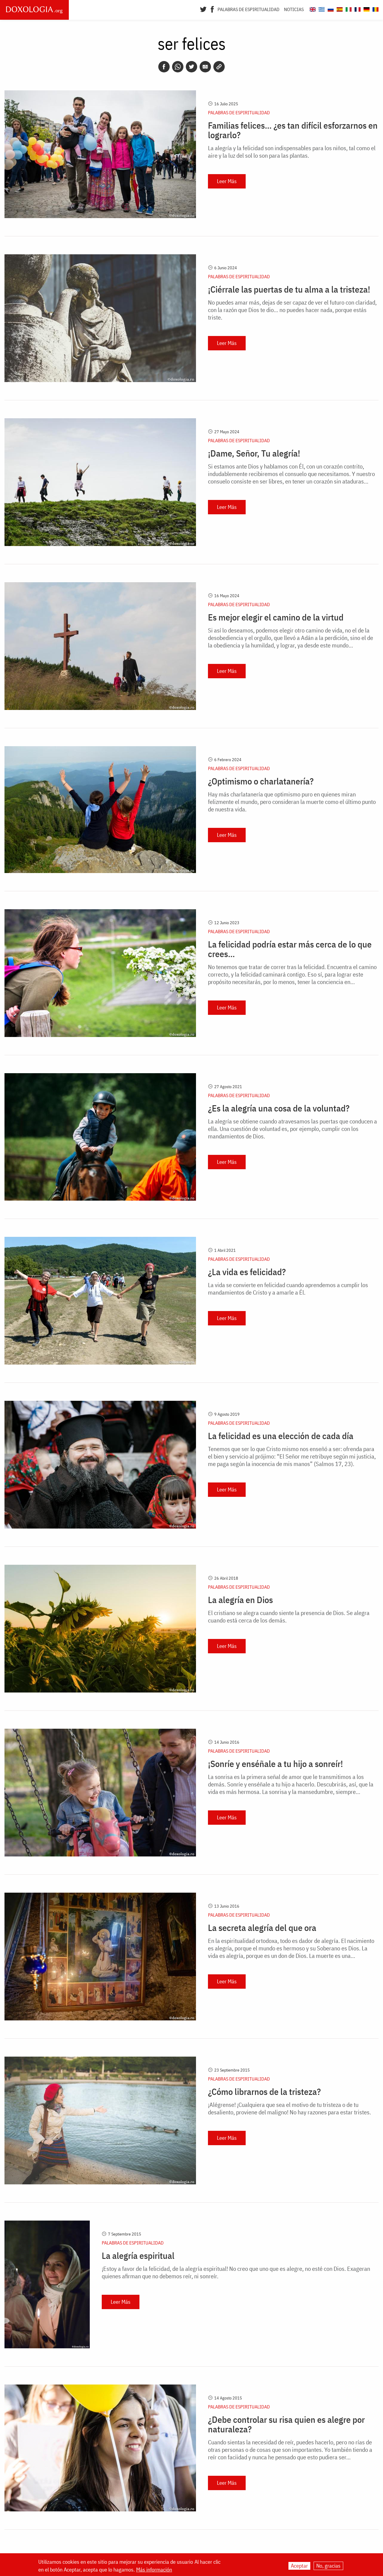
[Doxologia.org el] (321, 9)
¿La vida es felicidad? (247, 1272)
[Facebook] (212, 9)
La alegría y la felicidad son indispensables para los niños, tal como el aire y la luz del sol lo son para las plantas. (292, 152)
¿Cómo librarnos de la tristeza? (264, 2092)
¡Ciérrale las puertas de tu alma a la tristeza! (289, 289)
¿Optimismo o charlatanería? (261, 781)
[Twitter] (203, 9)
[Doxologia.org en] (312, 9)
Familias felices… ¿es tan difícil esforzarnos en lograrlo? (293, 130)
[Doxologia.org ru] (330, 9)
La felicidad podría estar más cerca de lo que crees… (290, 949)
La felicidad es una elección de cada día (281, 1436)
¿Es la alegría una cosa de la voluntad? (279, 1108)
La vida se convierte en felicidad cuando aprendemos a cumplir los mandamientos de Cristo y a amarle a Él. (288, 1289)
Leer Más (227, 181)
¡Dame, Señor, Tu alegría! (254, 453)
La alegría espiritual (138, 2256)
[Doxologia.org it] (348, 9)
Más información (154, 2570)
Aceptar (299, 2566)
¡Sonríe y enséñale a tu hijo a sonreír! (275, 1764)
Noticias (294, 9)
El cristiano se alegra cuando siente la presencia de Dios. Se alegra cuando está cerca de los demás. (289, 1617)
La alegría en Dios (240, 1600)
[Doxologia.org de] (366, 9)
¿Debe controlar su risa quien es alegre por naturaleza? (286, 2424)
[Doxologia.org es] (339, 9)
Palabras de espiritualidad (249, 9)
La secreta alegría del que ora (262, 1928)
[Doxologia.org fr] (357, 9)
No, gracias (328, 2566)
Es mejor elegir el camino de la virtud (276, 617)
